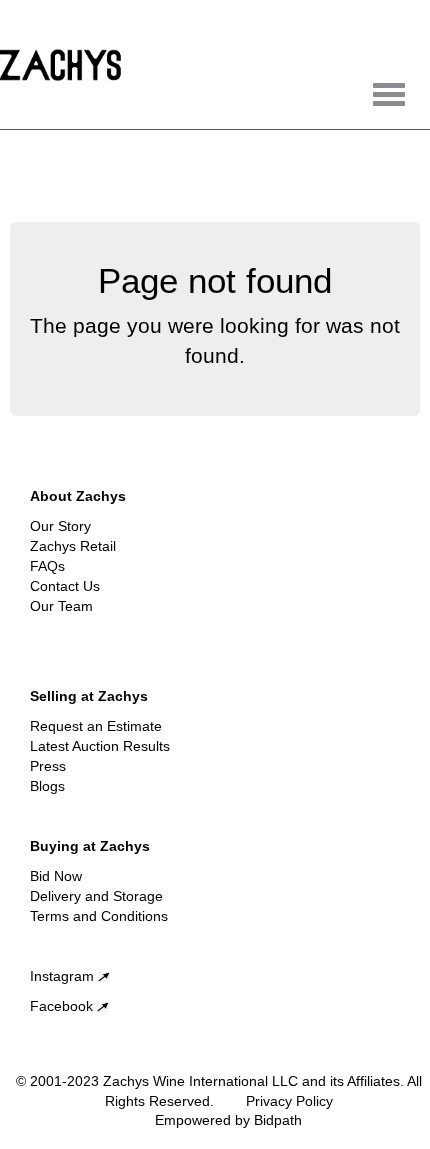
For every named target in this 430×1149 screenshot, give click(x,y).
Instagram (64, 976)
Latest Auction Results (100, 746)
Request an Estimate (96, 726)
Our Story (60, 526)
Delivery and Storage (96, 896)
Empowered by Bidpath (228, 1120)
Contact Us (65, 586)
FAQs (47, 566)
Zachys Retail (73, 546)
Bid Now (56, 876)
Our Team (61, 606)
